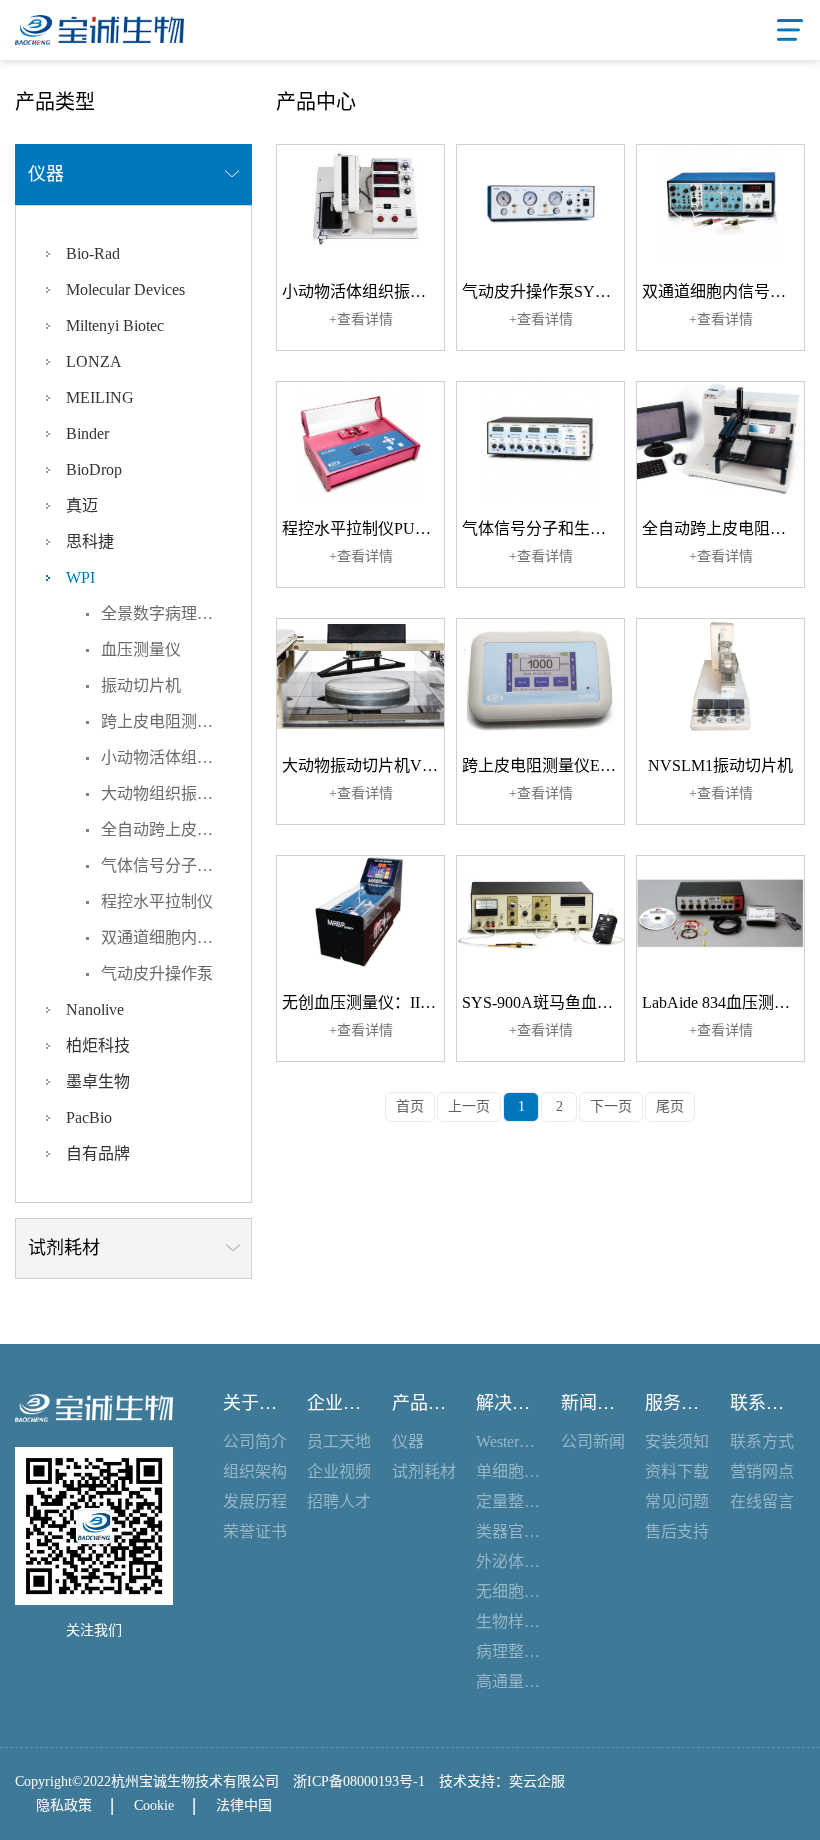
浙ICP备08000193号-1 (359, 1781)
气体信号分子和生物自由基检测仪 (176, 865)
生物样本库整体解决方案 (508, 1621)
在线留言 (762, 1501)
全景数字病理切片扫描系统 (176, 613)
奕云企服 (537, 1781)
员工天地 (339, 1441)
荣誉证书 (255, 1531)
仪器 (408, 1441)
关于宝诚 (255, 1403)
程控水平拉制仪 (157, 901)
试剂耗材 (424, 1471)
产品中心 (424, 1403)
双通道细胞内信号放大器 (176, 937)
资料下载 (677, 1471)
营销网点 (762, 1471)
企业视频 (339, 1471)
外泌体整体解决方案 (508, 1561)
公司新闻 (593, 1441)
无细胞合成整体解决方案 (508, 1591)
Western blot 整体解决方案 (508, 1441)
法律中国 (244, 1805)
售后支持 (677, 1531)
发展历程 (255, 1501)
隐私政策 (64, 1805)
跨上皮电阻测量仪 (165, 721)
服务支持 (677, 1403)
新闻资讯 (593, 1403)
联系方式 (762, 1441)
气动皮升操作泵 (157, 973)
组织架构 (255, 1471)
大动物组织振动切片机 (176, 793)
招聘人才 (339, 1501)
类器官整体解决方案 (508, 1531)
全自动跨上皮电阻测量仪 (176, 829)
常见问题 (677, 1501)
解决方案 (508, 1403)
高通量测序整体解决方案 (508, 1681)
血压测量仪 (141, 649)
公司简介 (255, 1441)
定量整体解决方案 (508, 1501)
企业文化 (339, 1403)
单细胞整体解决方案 (508, 1471)
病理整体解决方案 (508, 1651)
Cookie (154, 1805)
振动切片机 (141, 685)
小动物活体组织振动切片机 (176, 757)
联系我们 (762, 1403)
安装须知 (677, 1441)
